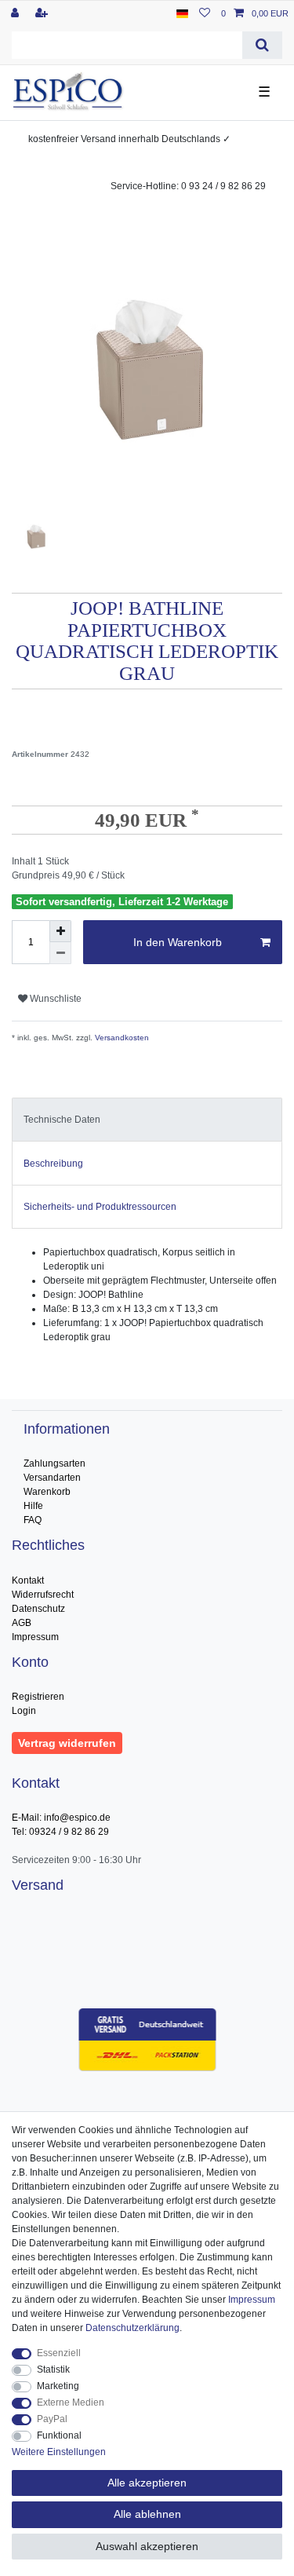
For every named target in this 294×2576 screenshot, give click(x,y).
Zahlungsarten (54, 1463)
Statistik (53, 2370)
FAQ (33, 1520)
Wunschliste (54, 999)
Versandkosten (121, 1038)
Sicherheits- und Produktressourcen (100, 1207)
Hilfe (33, 1506)
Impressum (35, 1637)
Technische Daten (62, 1120)
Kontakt (28, 1580)
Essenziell (59, 2353)
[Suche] (262, 45)
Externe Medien (71, 2402)
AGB (22, 1623)
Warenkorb (47, 1492)
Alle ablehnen (147, 2514)
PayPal (52, 2419)
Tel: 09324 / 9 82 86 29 (60, 1832)
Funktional (59, 2435)
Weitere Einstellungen (59, 2452)
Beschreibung (53, 1164)
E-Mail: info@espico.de (61, 1818)
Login (24, 1711)
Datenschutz (38, 1609)
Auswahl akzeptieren (147, 2546)
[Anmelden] (16, 13)
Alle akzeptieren (147, 2483)
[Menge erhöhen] (60, 931)
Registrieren (38, 1697)
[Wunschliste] (205, 13)
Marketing (58, 2386)
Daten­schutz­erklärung (132, 2328)
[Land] (182, 13)
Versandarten (52, 1478)
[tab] (147, 1120)
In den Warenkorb (178, 942)
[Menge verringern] (60, 953)
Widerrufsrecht (43, 1595)
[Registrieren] (43, 13)
